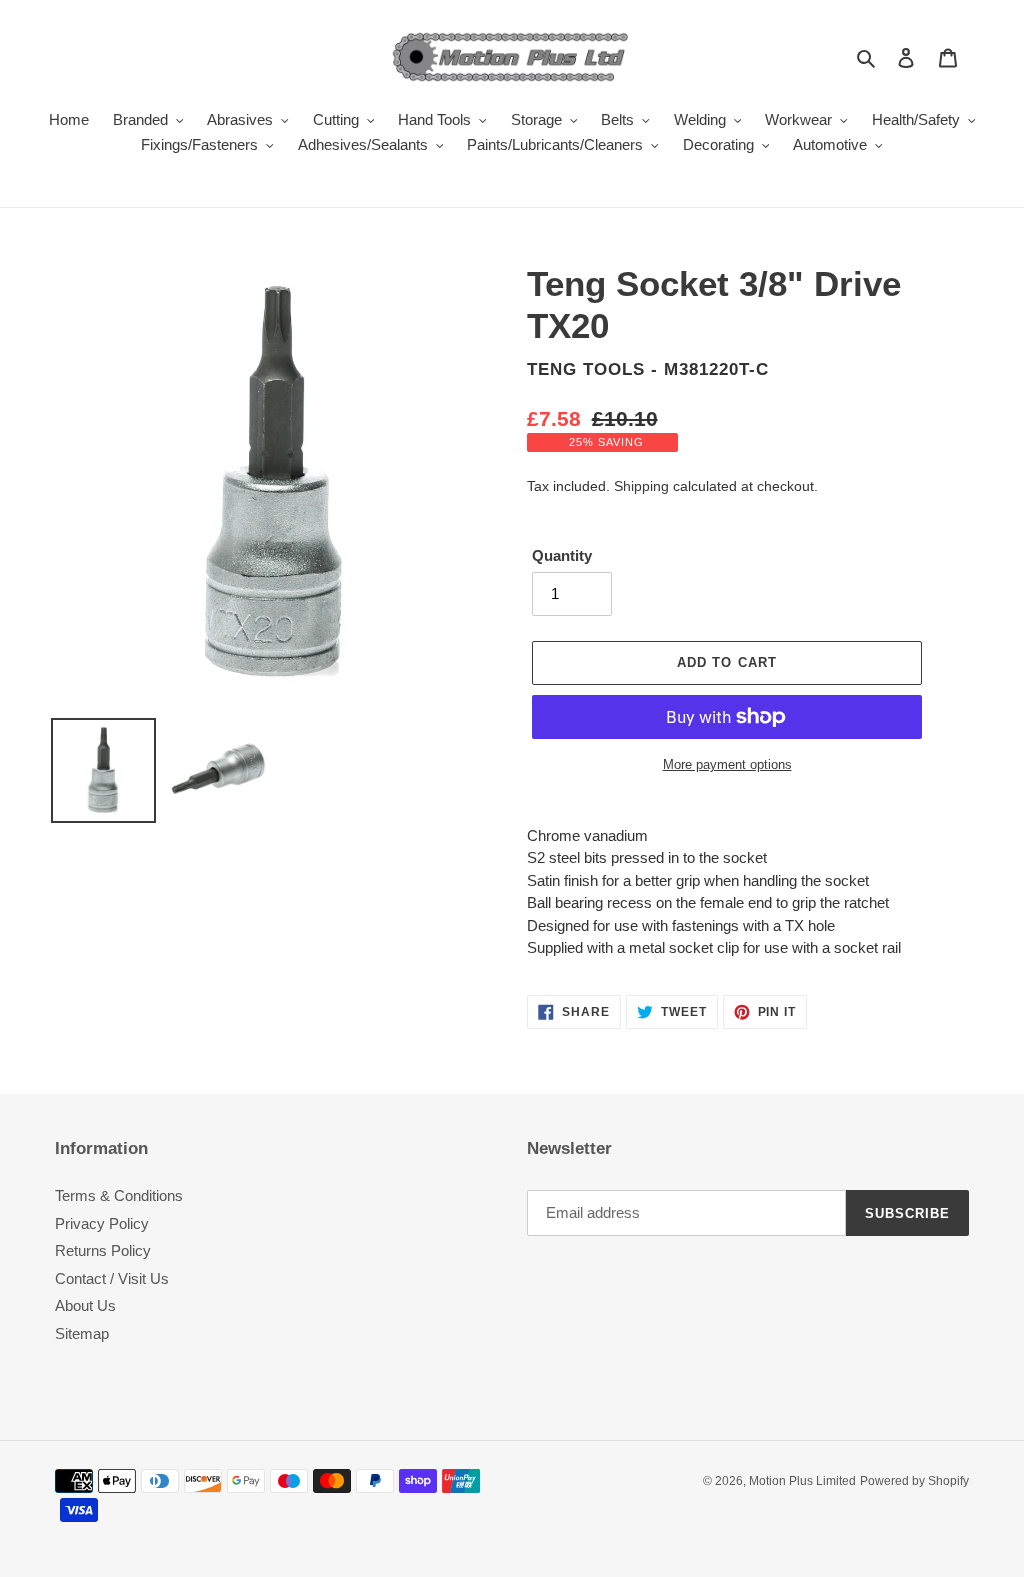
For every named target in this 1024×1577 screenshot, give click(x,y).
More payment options (727, 764)
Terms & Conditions (119, 1195)
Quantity (562, 555)
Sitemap (82, 1333)
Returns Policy (103, 1250)
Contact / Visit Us (112, 1278)
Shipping (641, 486)
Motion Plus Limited (802, 1481)
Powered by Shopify (914, 1481)
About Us (85, 1305)
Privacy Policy (102, 1223)
